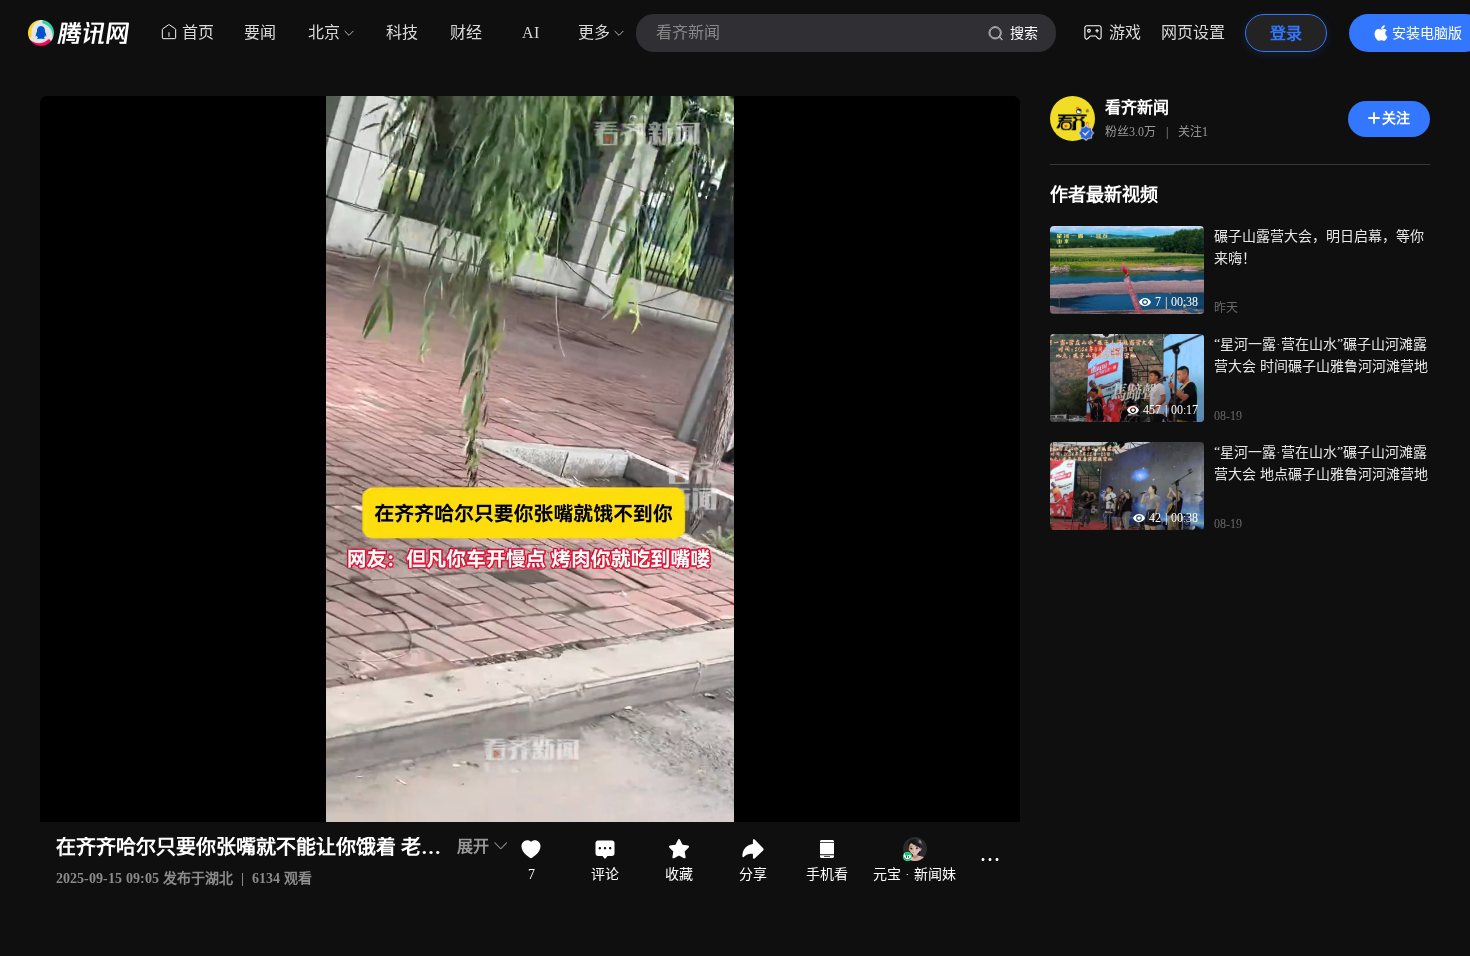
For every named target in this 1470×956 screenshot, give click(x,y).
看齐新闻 (1137, 107)
